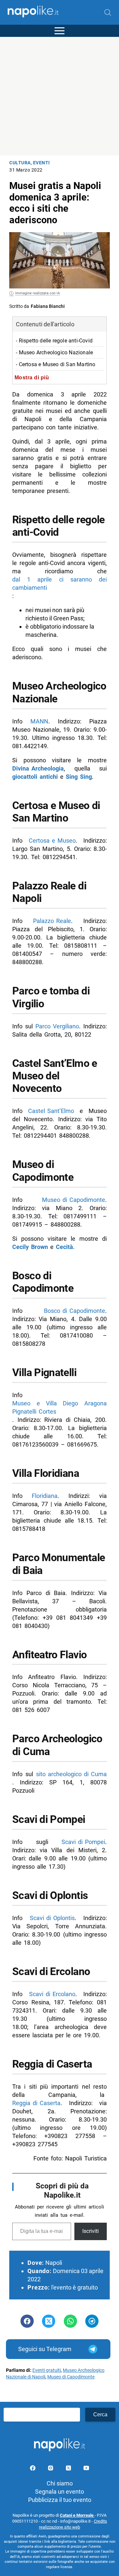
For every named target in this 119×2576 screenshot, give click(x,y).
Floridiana (45, 1496)
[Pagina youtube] (86, 2469)
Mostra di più (32, 377)
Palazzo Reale (52, 921)
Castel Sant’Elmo (51, 1111)
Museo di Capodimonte (74, 1200)
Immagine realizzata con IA (38, 293)
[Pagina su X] (69, 2469)
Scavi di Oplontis (52, 1918)
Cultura (20, 163)
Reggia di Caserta (36, 2103)
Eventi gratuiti (47, 2370)
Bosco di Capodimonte (75, 1311)
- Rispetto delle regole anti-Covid (54, 341)
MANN (39, 721)
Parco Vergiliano (57, 1026)
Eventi (41, 163)
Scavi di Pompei (83, 1842)
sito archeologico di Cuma (71, 1774)
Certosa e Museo (52, 841)
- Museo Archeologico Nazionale (54, 353)
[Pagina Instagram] (51, 2469)
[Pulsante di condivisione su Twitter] (49, 2321)
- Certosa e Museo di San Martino (56, 364)
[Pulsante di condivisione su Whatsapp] (70, 2321)
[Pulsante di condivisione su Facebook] (27, 2321)
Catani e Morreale (77, 2515)
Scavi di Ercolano (52, 1994)
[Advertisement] (59, 96)
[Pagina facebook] (33, 2469)
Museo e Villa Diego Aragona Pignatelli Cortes (59, 1407)
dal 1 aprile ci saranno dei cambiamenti (59, 583)
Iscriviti (91, 2231)
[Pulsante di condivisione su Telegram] (92, 2321)
